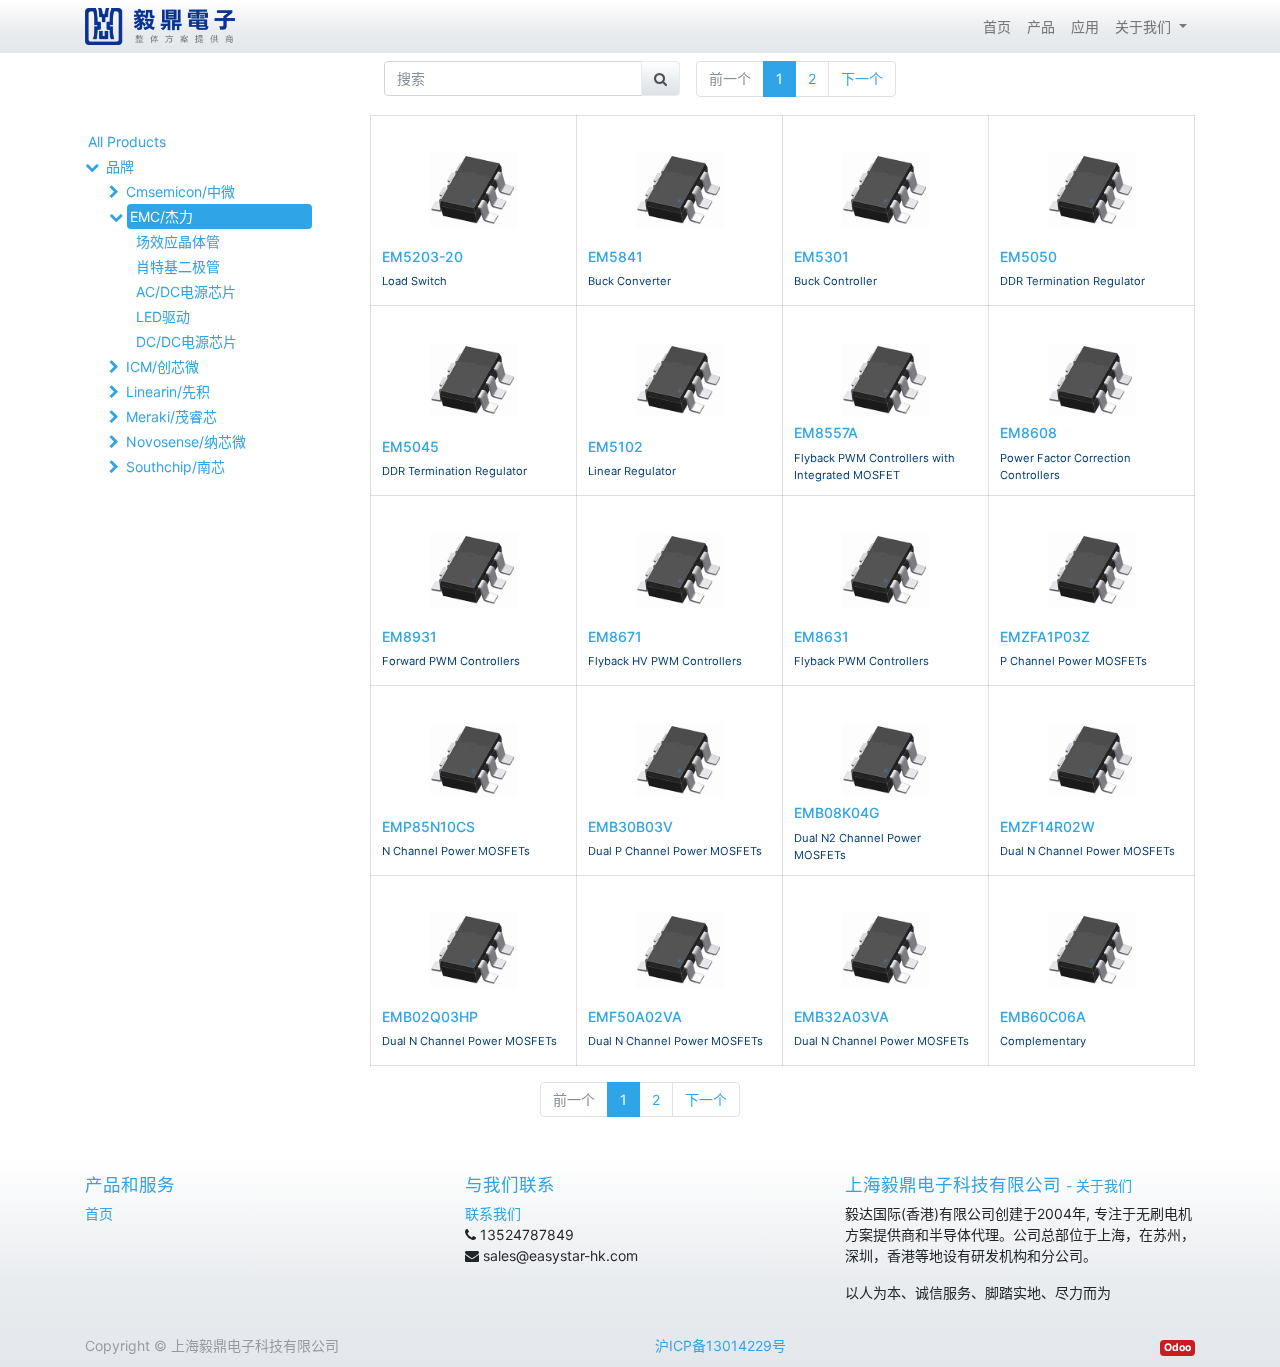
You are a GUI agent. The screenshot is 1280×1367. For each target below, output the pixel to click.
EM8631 (821, 636)
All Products (127, 141)
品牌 (120, 166)
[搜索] (660, 78)
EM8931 (409, 636)
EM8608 (1028, 432)
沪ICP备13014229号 (720, 1345)
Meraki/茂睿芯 (171, 416)
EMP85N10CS (428, 826)
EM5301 (821, 256)
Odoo (1177, 1347)
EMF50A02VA (635, 1016)
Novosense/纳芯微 (186, 441)
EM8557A (826, 432)
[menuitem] (997, 26)
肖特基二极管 (178, 266)
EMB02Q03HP (430, 1016)
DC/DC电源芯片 (186, 341)
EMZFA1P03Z (1045, 636)
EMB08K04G (836, 812)
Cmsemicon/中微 (180, 191)
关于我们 (1104, 1185)
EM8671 (615, 636)
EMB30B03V (630, 826)
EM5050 (1028, 256)
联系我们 (493, 1213)
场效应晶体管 (178, 241)
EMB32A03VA (841, 1016)
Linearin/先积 (168, 391)
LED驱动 (163, 316)
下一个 (862, 78)
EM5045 (410, 446)
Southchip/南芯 (175, 466)
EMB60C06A (1043, 1016)
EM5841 (615, 256)
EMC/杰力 (161, 216)
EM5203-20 (422, 256)
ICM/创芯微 (162, 366)
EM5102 (615, 446)
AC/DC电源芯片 (186, 291)
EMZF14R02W (1047, 826)
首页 (99, 1213)
